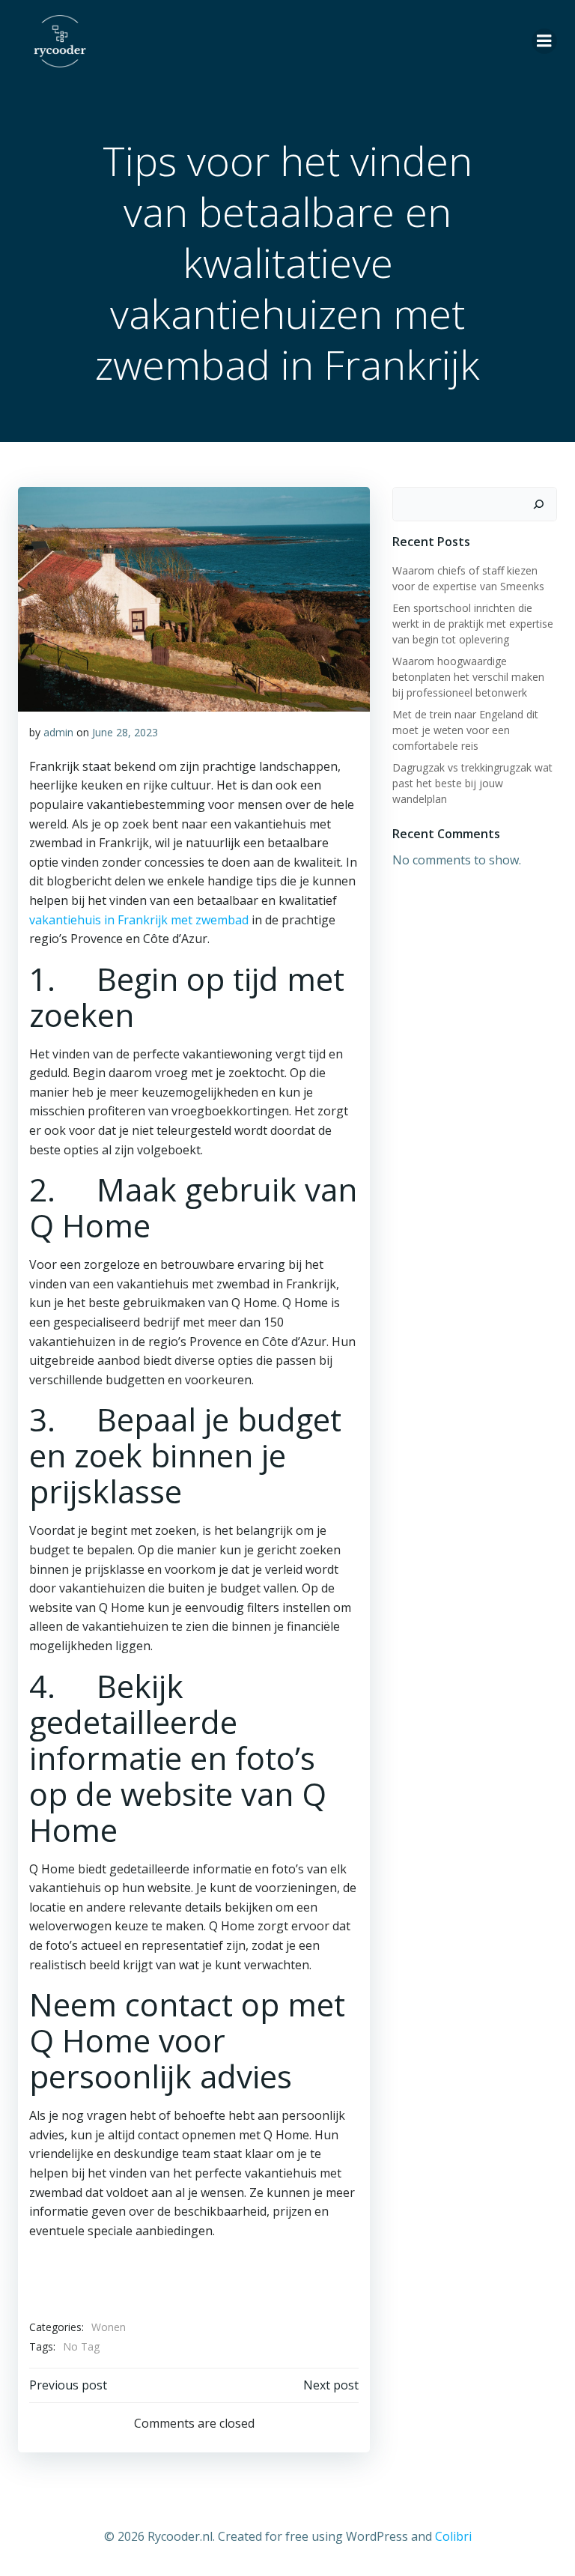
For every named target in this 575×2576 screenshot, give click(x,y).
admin (58, 732)
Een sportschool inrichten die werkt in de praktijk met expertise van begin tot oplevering (473, 624)
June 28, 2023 (125, 732)
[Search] (538, 504)
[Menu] (544, 41)
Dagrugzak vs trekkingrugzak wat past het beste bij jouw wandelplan (472, 783)
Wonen (109, 2327)
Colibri (453, 2536)
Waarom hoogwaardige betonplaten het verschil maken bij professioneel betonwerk (468, 677)
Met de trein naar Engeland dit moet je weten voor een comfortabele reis (465, 730)
